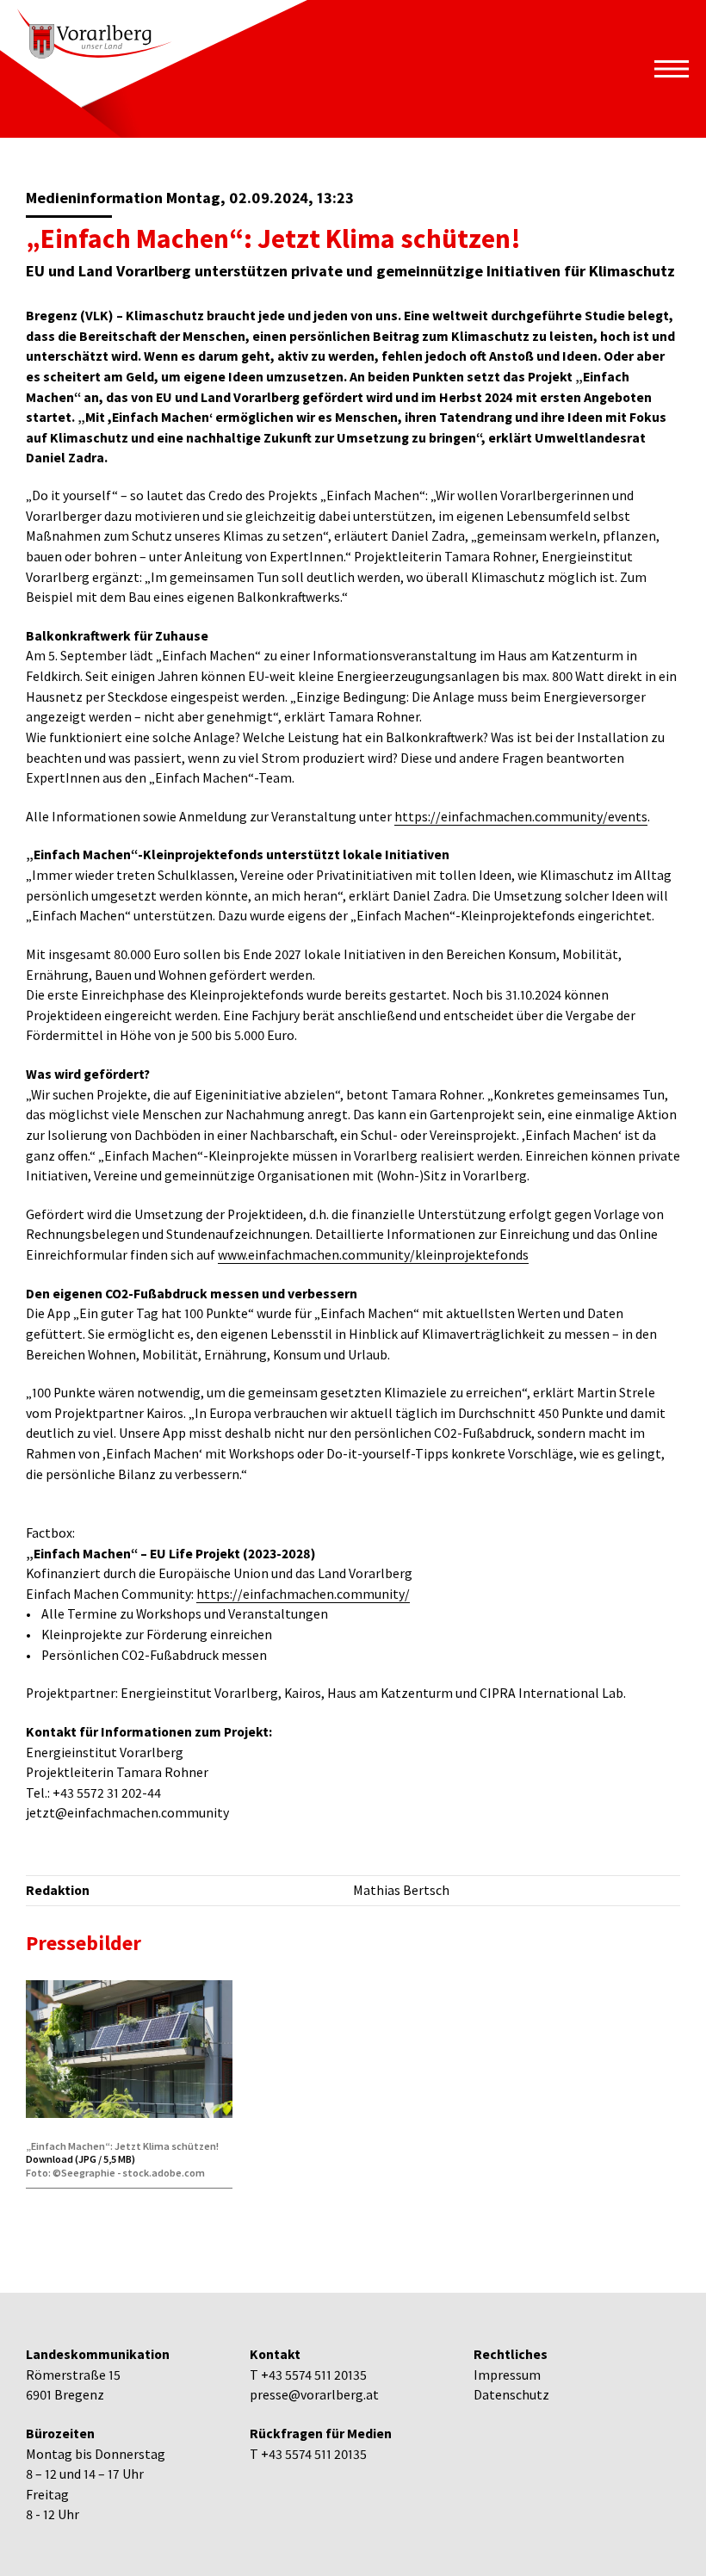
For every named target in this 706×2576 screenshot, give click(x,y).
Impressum (507, 2375)
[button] (672, 69)
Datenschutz (511, 2395)
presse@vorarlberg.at (314, 2395)
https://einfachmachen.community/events (521, 817)
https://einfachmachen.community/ (303, 1594)
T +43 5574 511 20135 (308, 2375)
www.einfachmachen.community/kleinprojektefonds (373, 1255)
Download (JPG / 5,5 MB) (81, 2159)
